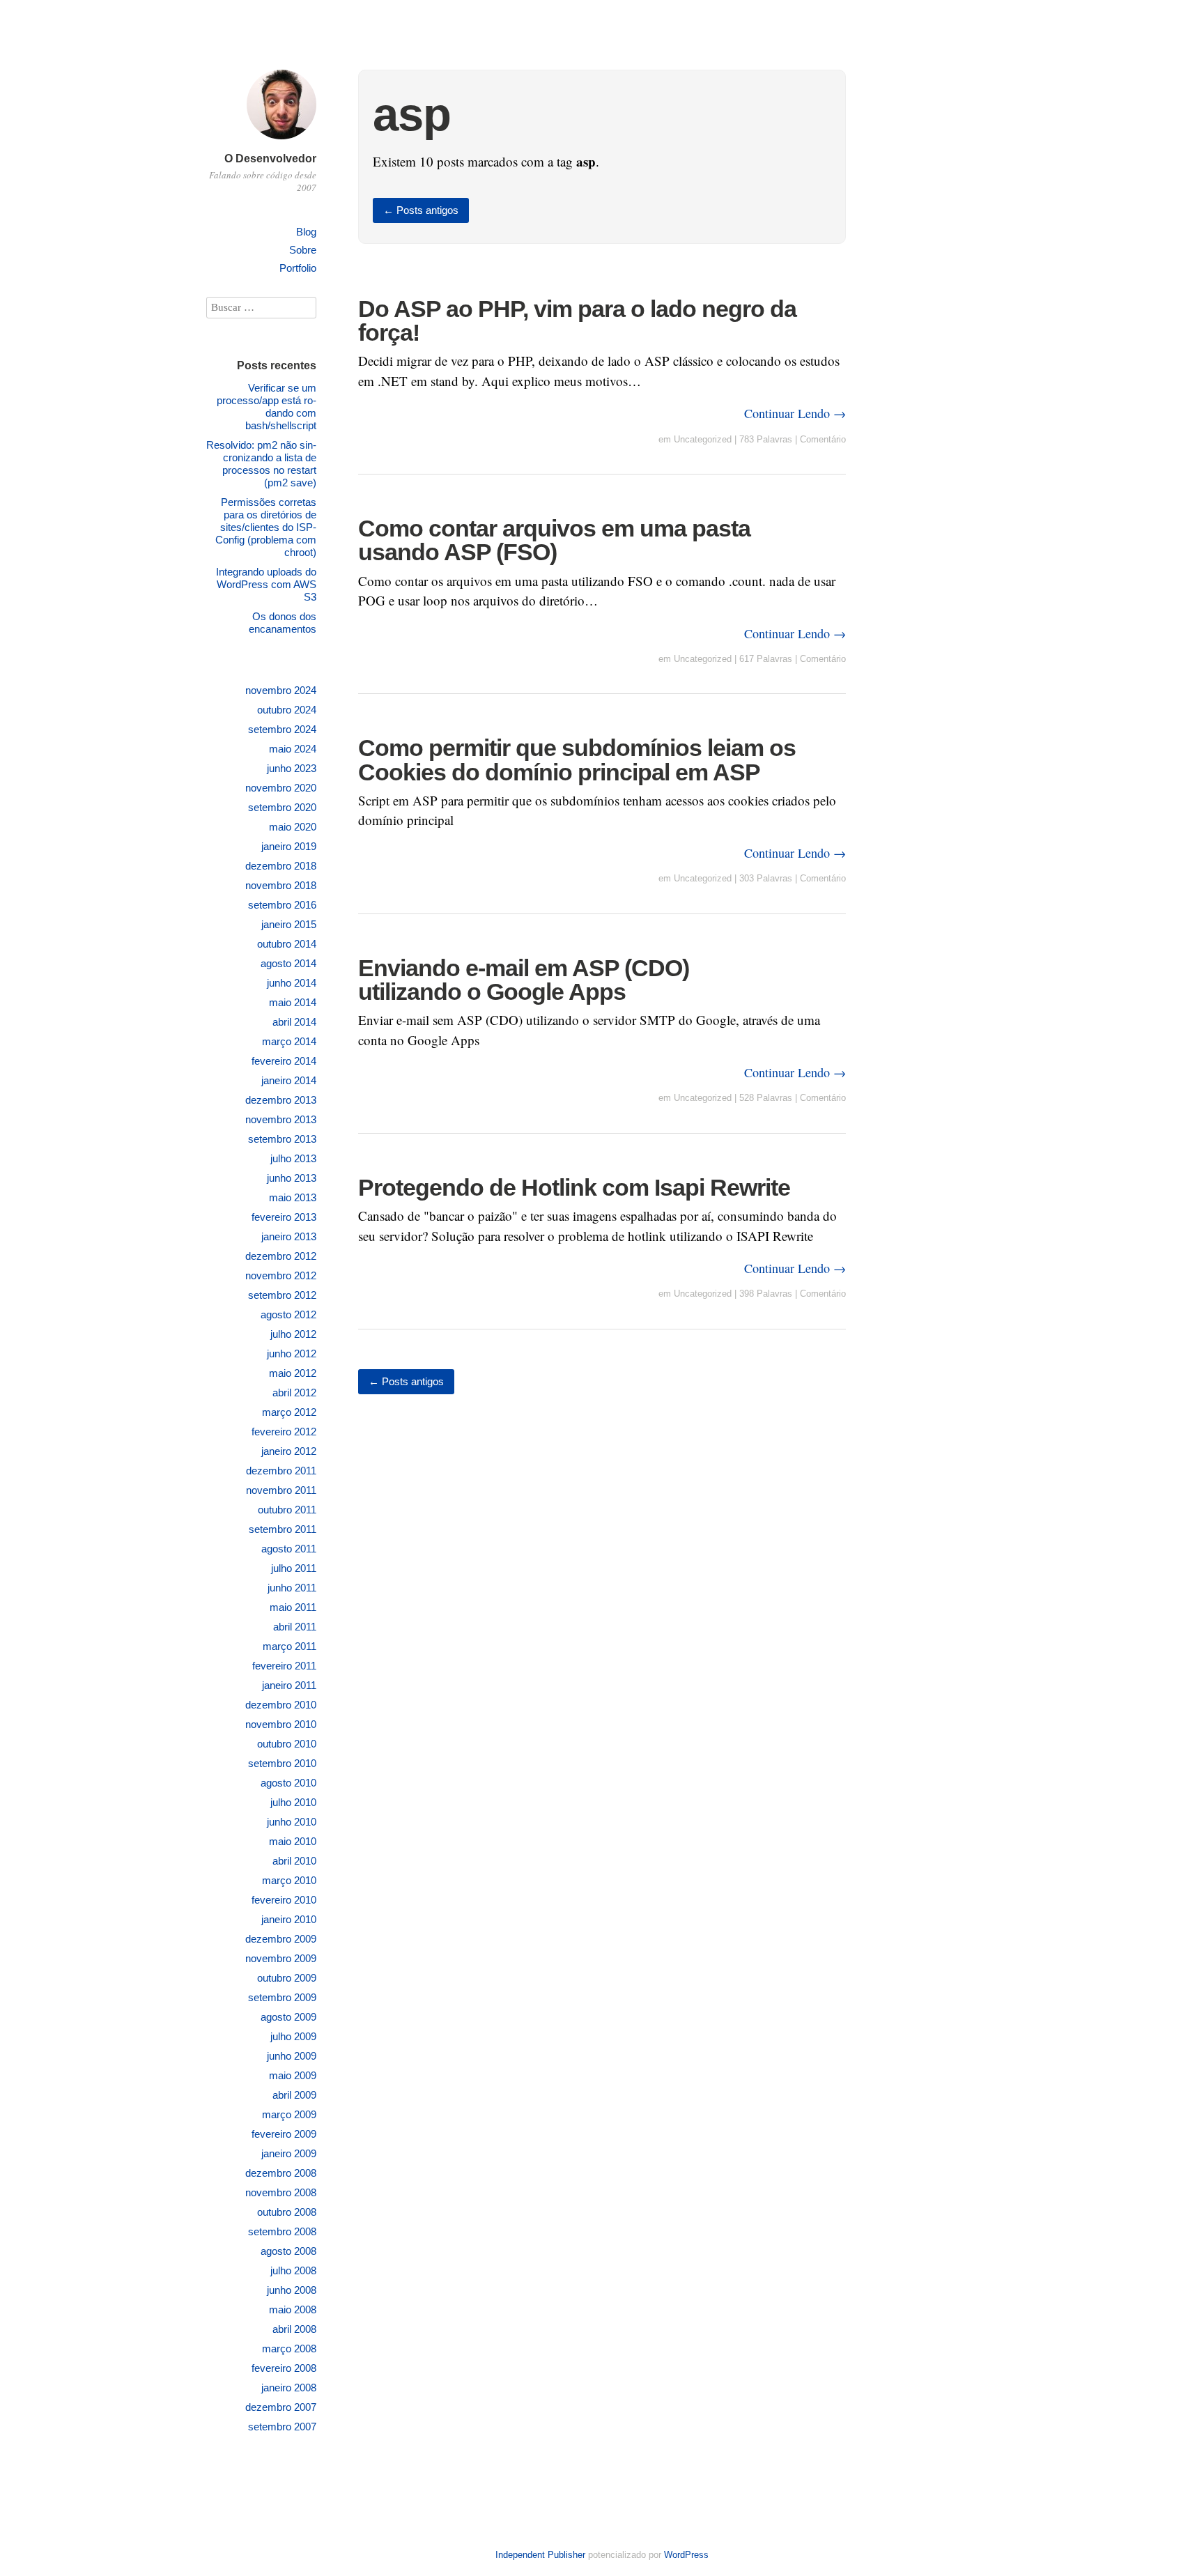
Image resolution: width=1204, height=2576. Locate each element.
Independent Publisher (540, 2555)
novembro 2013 (281, 1119)
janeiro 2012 (289, 1451)
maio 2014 (293, 1002)
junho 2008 (292, 2290)
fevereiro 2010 (284, 1900)
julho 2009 (293, 2036)
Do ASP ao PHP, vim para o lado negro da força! (577, 321)
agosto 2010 (288, 1783)
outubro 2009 (287, 1978)
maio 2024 (293, 749)
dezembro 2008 (281, 2173)
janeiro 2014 (289, 1080)
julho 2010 (293, 1802)
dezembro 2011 (281, 1471)
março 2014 (289, 1041)
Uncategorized (703, 439)
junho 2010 (292, 1822)
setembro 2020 (282, 807)
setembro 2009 (282, 1997)
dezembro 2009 (281, 1939)
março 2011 (290, 1646)
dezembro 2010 (281, 1705)
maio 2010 (293, 1841)
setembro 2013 (282, 1139)
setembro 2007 (282, 2427)
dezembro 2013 (281, 1100)
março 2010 (289, 1880)
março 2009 (289, 2114)
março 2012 (289, 1412)
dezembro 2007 (281, 2407)
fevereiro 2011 (284, 1666)
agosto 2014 (288, 963)
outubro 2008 (287, 2212)
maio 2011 (293, 1607)
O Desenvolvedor (270, 159)
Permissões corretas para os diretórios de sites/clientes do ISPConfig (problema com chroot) (266, 527)
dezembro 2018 (281, 866)
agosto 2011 (289, 1549)
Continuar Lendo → (795, 413)
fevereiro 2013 (284, 1217)
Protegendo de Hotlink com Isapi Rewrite (574, 1187)
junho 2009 (292, 2056)
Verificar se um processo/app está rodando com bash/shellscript (267, 407)
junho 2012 (292, 1353)
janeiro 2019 (289, 846)
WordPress (686, 2555)
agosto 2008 (288, 2251)
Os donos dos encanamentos (283, 623)
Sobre (303, 250)
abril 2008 (294, 2329)
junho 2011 (292, 1588)
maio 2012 (293, 1373)
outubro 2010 (287, 1744)
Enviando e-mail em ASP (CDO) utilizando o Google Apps (524, 980)
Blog (306, 232)
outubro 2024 (287, 710)
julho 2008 (293, 2270)
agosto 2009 (288, 2017)
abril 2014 (294, 1022)
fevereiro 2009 (284, 2134)
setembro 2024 (282, 729)
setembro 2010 (282, 1763)
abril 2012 (294, 1393)
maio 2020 (293, 827)
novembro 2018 (281, 885)
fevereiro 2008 (284, 2368)
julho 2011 (294, 1568)
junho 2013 (292, 1178)
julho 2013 (293, 1158)
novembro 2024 (281, 690)
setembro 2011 (283, 1529)
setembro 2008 (282, 2231)
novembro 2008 (281, 2192)
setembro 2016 (282, 905)
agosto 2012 (288, 1314)
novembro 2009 (281, 1958)
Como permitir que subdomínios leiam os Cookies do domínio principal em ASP (577, 759)
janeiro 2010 (289, 1919)
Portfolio (298, 268)
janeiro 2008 (289, 2388)
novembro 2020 (281, 788)
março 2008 (289, 2349)
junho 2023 (292, 768)
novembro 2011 (281, 1490)
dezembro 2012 (281, 1256)
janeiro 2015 (289, 924)
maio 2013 (293, 1197)
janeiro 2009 (289, 2153)
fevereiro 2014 (284, 1061)
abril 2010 (294, 1861)
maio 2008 (293, 2309)
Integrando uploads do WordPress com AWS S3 (266, 584)
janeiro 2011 (289, 1685)
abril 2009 (294, 2095)
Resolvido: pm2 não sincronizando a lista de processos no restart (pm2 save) (261, 464)
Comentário (823, 439)
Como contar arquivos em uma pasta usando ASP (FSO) (554, 540)
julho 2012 (293, 1334)
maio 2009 (293, 2075)
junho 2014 (292, 983)
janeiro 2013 (289, 1236)
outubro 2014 (287, 944)
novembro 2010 (281, 1724)
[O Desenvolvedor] (281, 141)
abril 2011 (295, 1627)
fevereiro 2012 (284, 1432)
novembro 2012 (281, 1275)
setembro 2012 (282, 1295)
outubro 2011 (287, 1510)
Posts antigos (421, 210)
